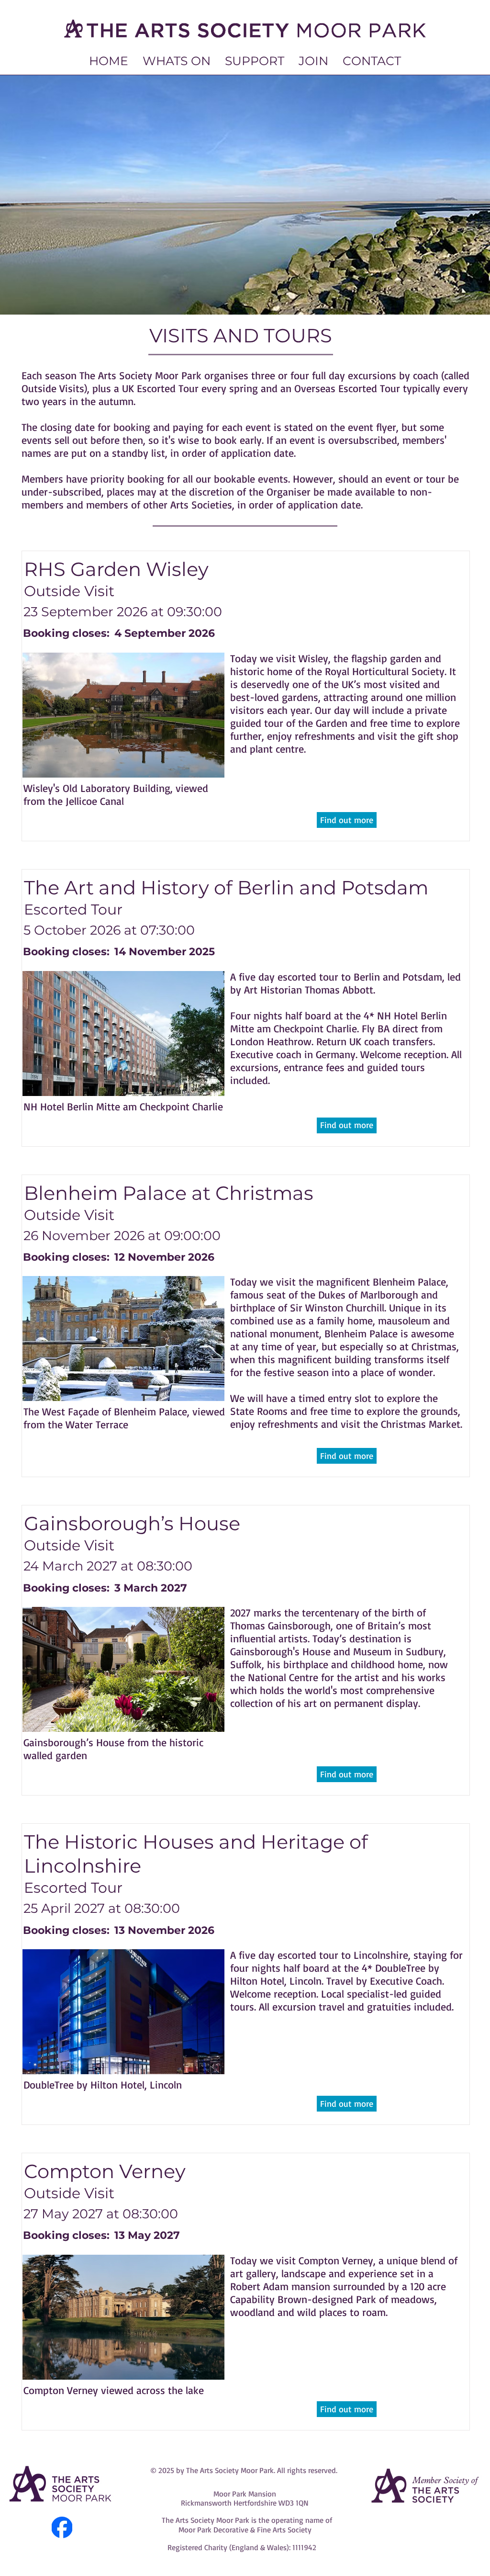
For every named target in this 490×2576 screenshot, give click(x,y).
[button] (177, 61)
